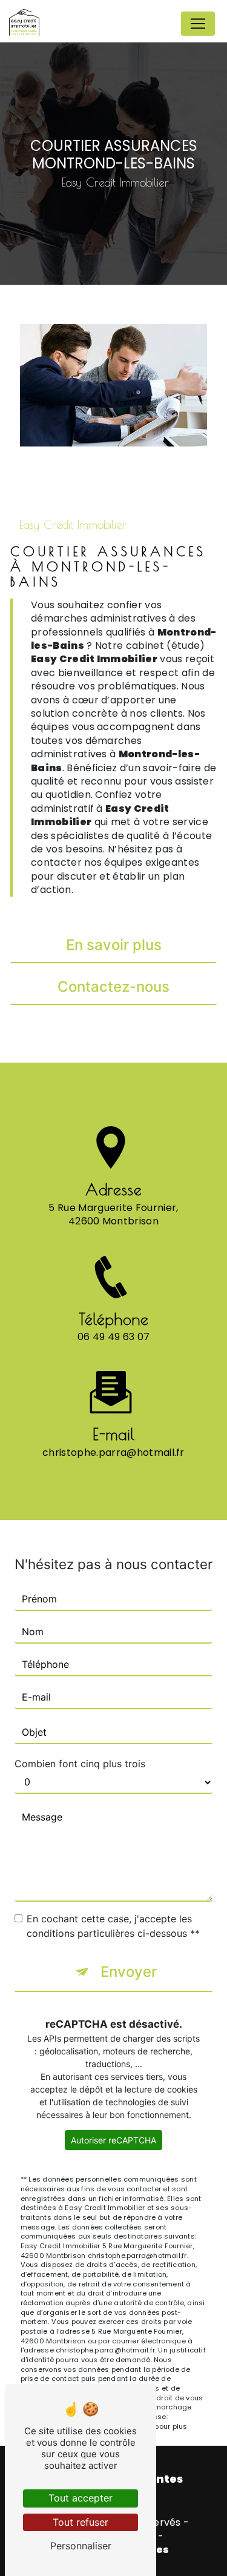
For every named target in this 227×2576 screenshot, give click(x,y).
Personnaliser (81, 2546)
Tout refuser (81, 2522)
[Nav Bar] (198, 24)
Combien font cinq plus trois (80, 1764)
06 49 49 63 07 (113, 1337)
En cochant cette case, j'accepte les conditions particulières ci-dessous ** (113, 1926)
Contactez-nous (113, 987)
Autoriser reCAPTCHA (113, 2140)
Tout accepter (81, 2498)
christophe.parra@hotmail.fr (113, 1452)
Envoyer (129, 1972)
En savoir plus (114, 945)
